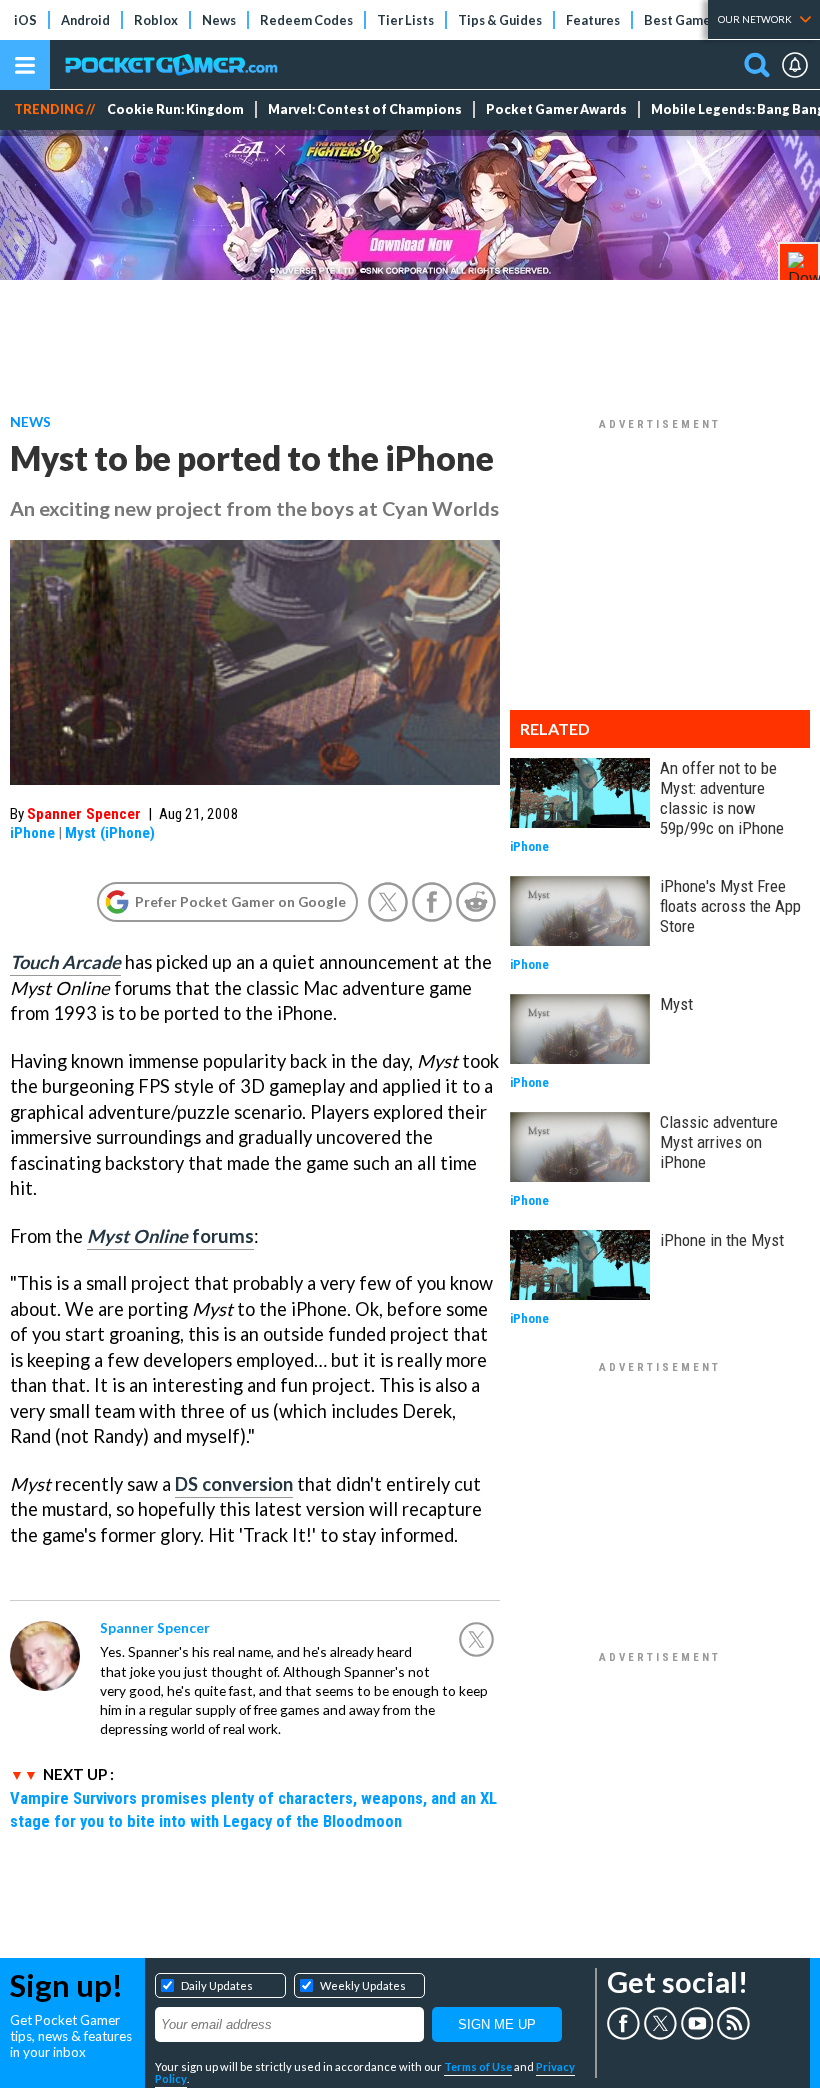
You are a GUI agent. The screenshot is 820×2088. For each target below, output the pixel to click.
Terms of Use (478, 2066)
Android (85, 20)
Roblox (156, 20)
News (219, 20)
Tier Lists (405, 20)
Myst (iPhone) (110, 833)
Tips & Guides (500, 20)
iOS (25, 20)
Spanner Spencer (84, 814)
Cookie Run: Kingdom (175, 109)
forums (170, 1236)
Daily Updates (217, 1985)
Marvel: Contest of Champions (365, 109)
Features (593, 20)
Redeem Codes (306, 20)
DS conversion (234, 1484)
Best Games (680, 20)
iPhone (32, 833)
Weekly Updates (363, 1985)
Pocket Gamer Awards (556, 109)
